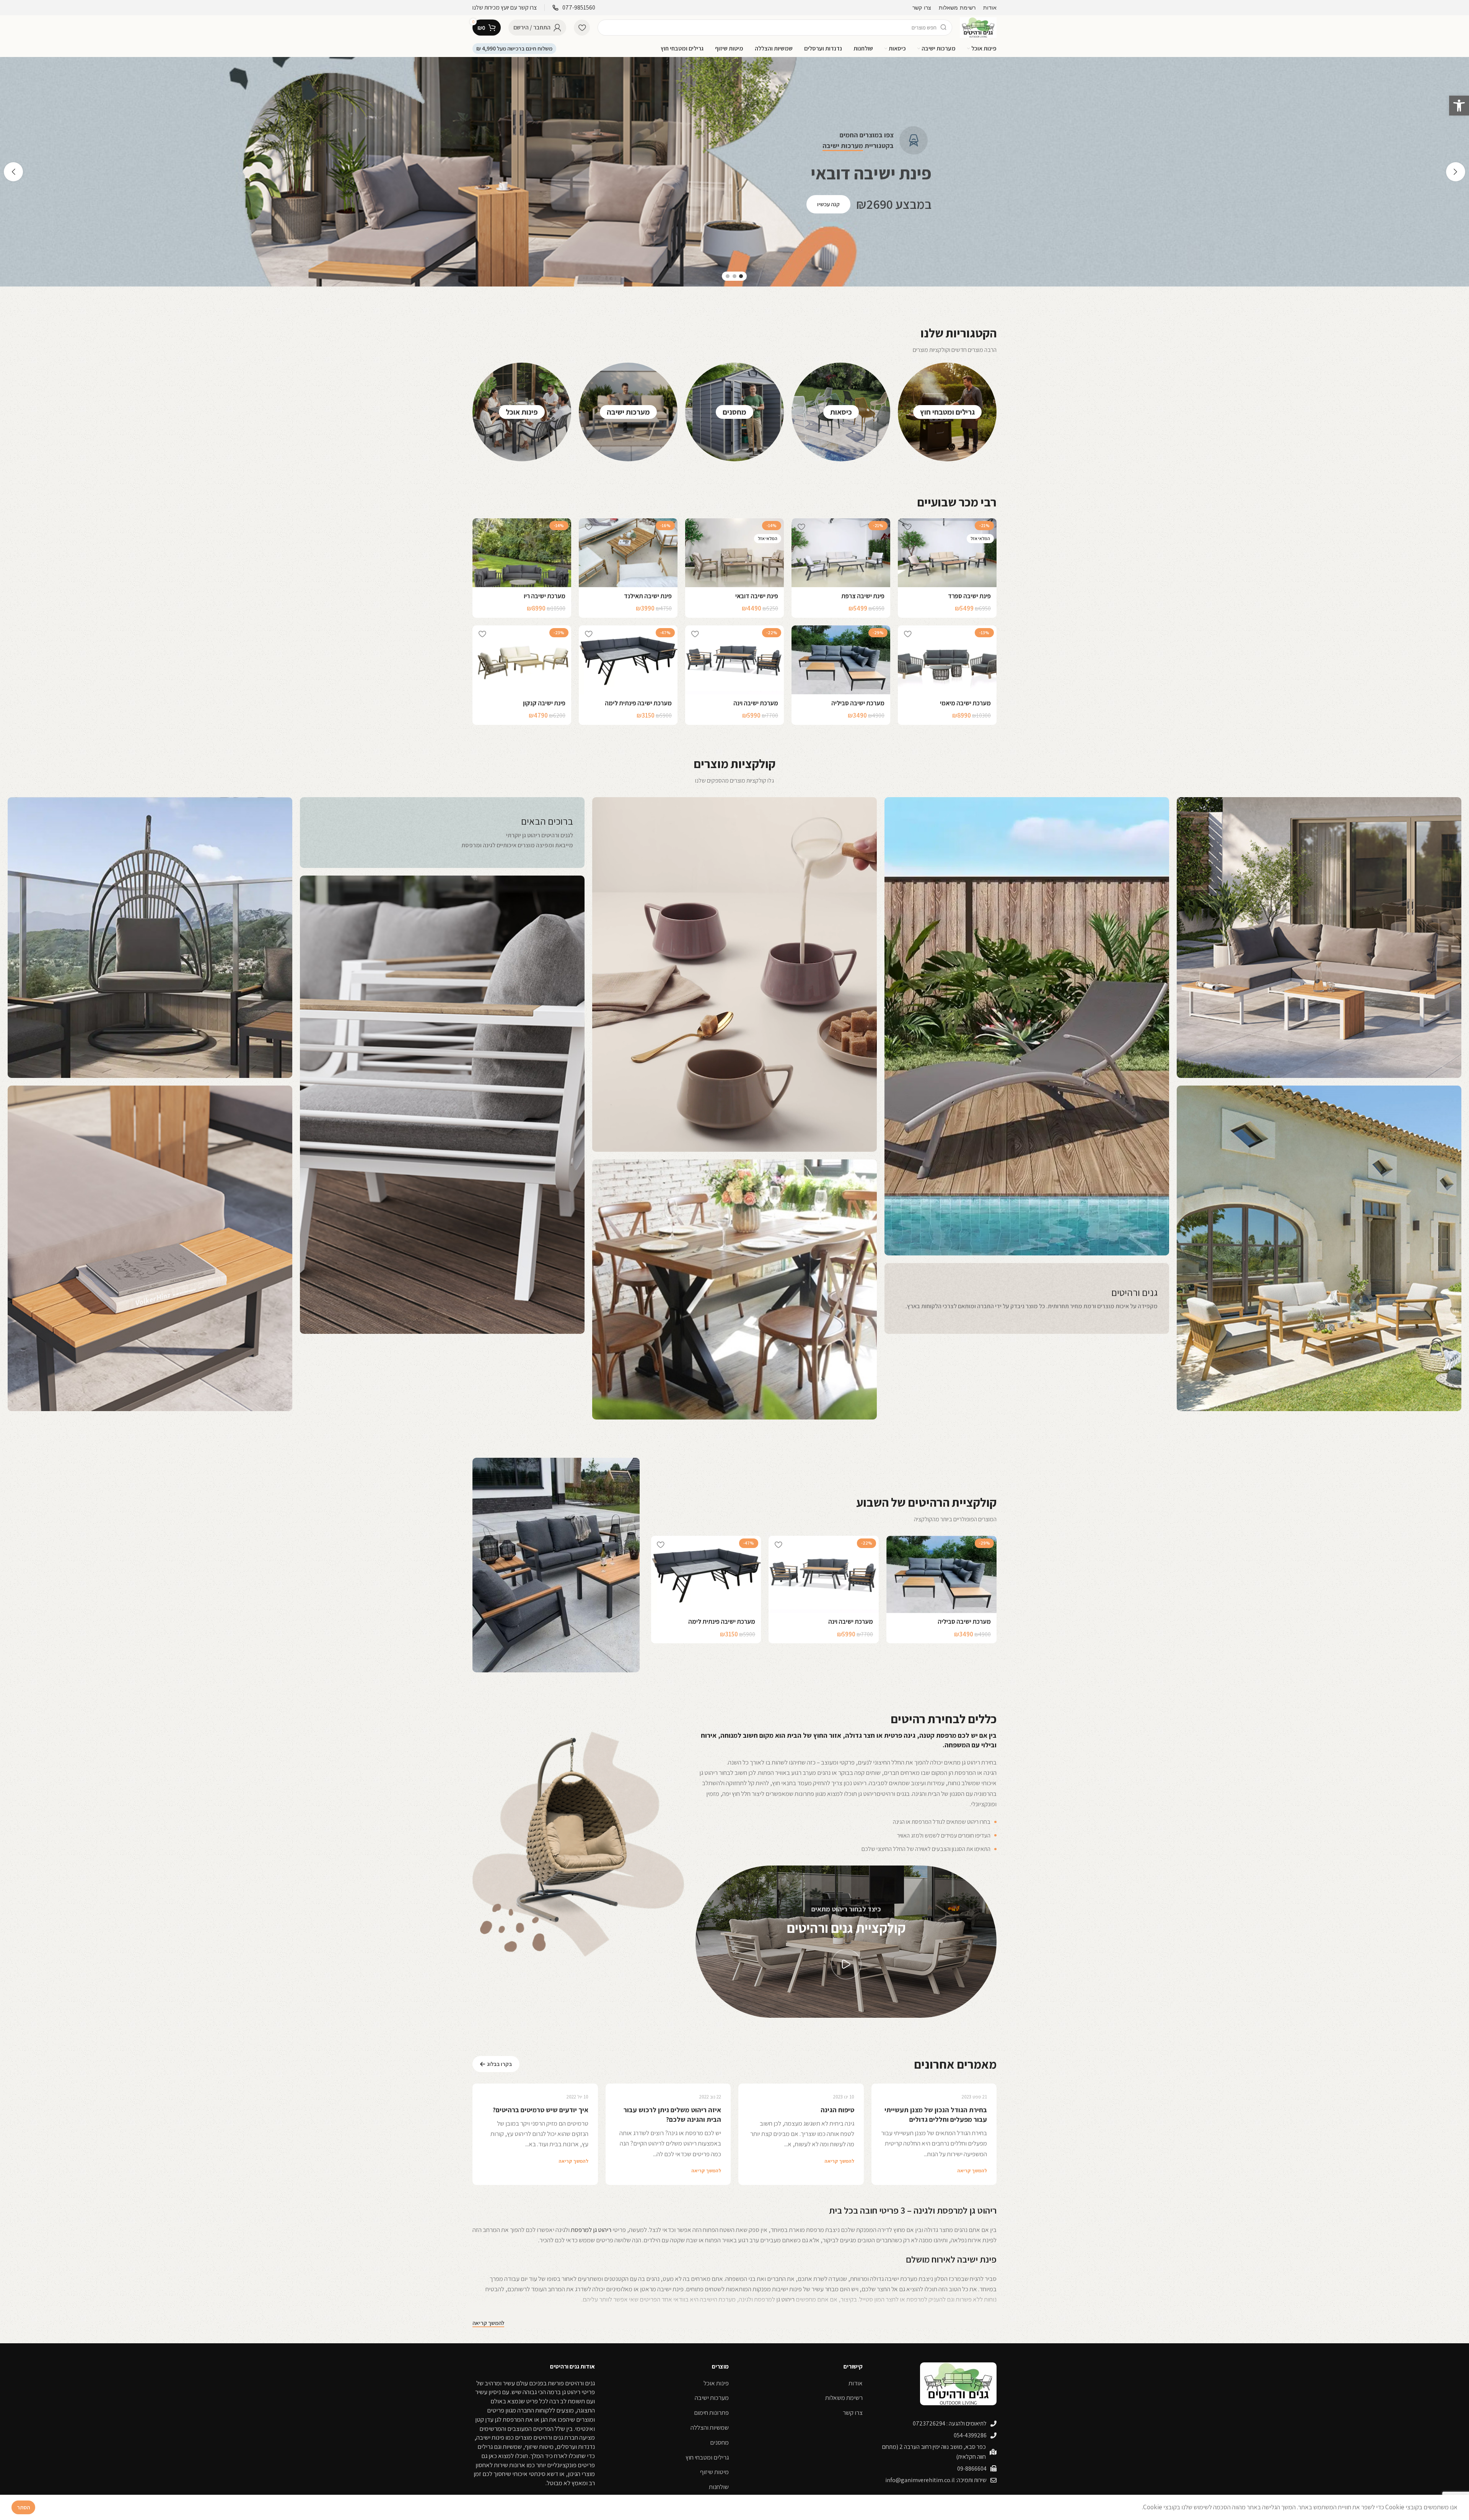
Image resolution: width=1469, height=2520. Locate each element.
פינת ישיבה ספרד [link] (969, 596)
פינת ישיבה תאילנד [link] (648, 596)
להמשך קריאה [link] (972, 2171)
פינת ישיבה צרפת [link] (863, 596)
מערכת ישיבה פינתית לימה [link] (638, 703)
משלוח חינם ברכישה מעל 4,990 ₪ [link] (514, 48)
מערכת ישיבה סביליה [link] (858, 703)
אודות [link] (856, 2383)
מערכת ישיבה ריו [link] (545, 596)
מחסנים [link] (734, 412)
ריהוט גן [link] (785, 2299)
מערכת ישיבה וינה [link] (756, 703)
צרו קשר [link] (853, 2413)
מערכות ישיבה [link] (628, 412)
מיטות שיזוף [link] (714, 2472)
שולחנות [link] (719, 2487)
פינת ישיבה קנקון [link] (544, 703)
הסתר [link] (23, 2507)
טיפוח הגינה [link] (837, 2110)
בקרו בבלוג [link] (499, 2064)
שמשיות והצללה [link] (710, 2427)
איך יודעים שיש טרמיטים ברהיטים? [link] (541, 2110)
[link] (1459, 106)
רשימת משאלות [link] (844, 2398)
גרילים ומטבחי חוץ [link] (947, 412)
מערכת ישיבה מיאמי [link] (965, 703)
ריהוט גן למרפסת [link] (591, 2230)
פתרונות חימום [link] (711, 2413)
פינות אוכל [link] (522, 412)
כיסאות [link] (841, 412)
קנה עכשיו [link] (829, 204)
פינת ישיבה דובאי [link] (757, 596)
